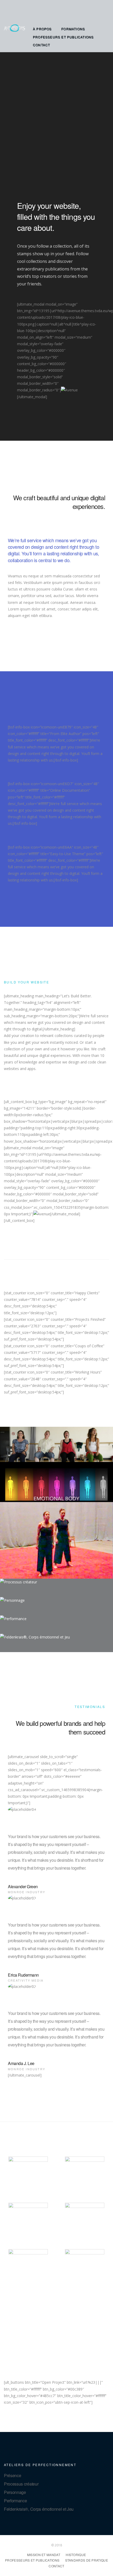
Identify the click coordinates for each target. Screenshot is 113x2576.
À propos (42, 29)
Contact (41, 45)
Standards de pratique (87, 2560)
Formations (73, 29)
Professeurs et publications (63, 37)
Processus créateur (21, 2484)
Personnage (15, 2492)
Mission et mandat (44, 2555)
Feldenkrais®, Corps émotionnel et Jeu (39, 2509)
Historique (76, 2555)
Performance (15, 2501)
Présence (12, 2475)
